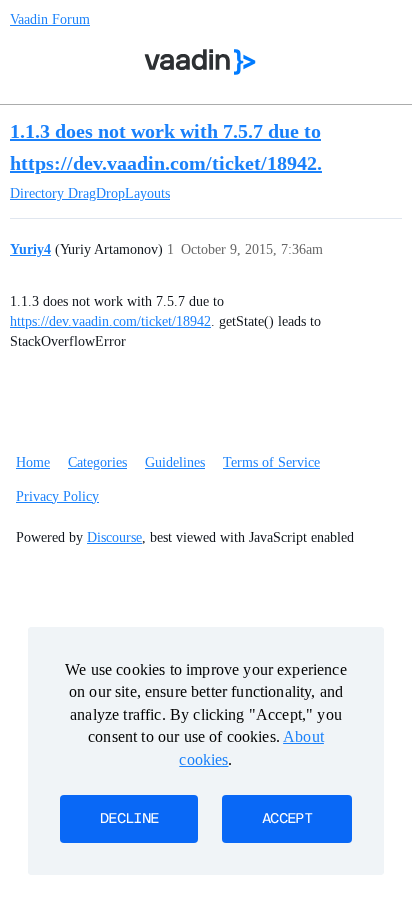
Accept (287, 819)
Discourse (114, 537)
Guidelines (175, 462)
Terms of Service (271, 462)
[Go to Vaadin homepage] (200, 62)
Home (33, 462)
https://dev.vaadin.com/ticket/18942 (110, 321)
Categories (97, 462)
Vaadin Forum (50, 19)
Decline (129, 819)
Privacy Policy (57, 496)
